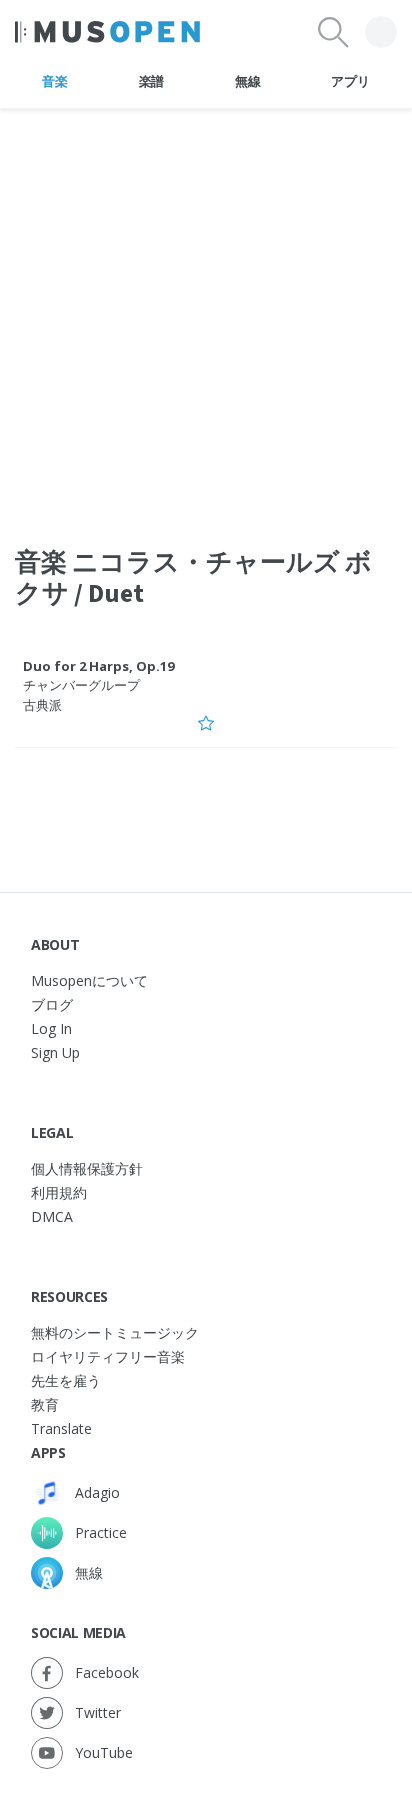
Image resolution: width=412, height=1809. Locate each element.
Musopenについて (89, 980)
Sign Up (55, 1052)
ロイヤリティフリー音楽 (108, 1356)
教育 (45, 1404)
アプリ (350, 81)
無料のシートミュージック (115, 1332)
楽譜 (151, 81)
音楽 (54, 81)
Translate (61, 1428)
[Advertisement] (206, 315)
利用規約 (59, 1192)
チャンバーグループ (81, 685)
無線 (247, 81)
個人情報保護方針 (87, 1168)
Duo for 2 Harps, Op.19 (98, 666)
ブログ (52, 1004)
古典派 (42, 705)
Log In (51, 1028)
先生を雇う (66, 1380)
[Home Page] (107, 32)
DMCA (52, 1216)
